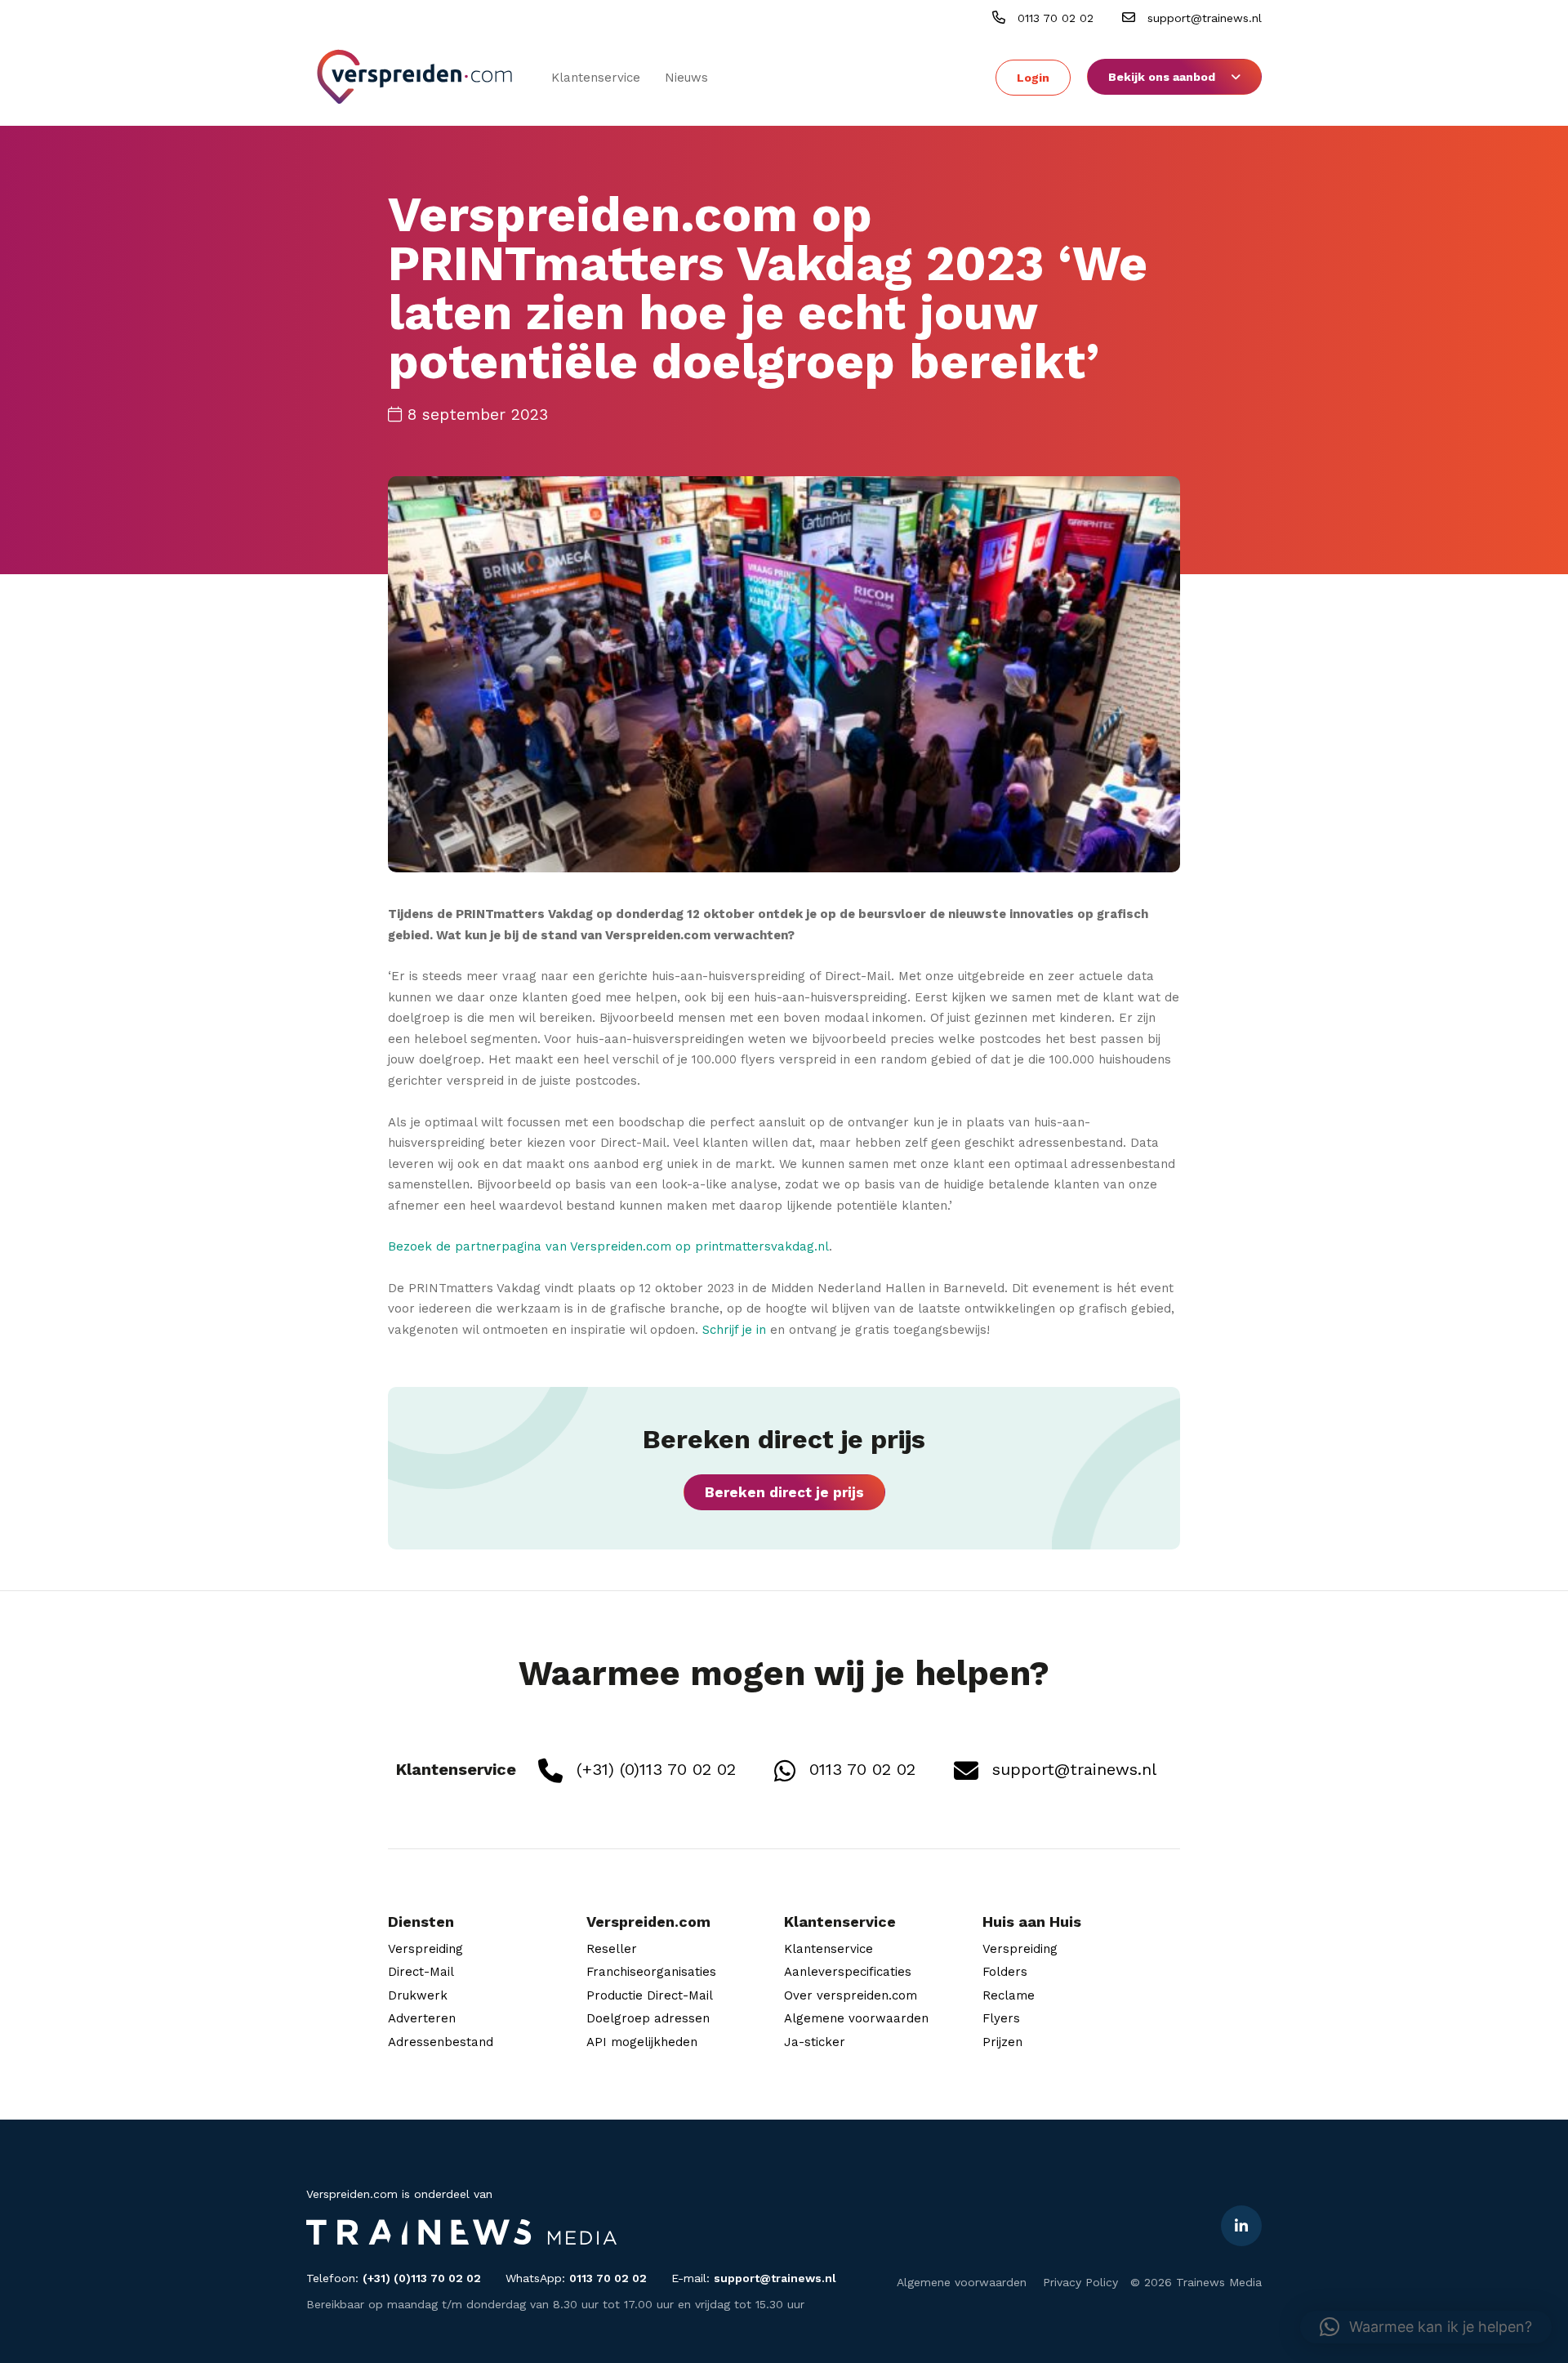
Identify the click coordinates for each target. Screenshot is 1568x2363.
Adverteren (422, 2018)
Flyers (1001, 2018)
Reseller (612, 1949)
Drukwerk (418, 1995)
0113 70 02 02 (1053, 18)
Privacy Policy (1080, 2282)
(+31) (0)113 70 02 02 (653, 1769)
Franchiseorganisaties (651, 1972)
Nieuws (686, 78)
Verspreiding (425, 1949)
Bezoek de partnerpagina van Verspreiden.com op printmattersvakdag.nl (608, 1246)
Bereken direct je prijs (784, 1492)
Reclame (1009, 1995)
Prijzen (1002, 2042)
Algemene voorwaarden (856, 2018)
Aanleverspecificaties (848, 1972)
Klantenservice (596, 78)
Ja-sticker (815, 2042)
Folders (1005, 1972)
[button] (1426, 2327)
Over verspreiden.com (851, 1995)
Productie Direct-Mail (650, 1995)
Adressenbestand (441, 2042)
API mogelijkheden (642, 2042)
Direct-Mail (421, 1972)
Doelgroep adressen (648, 2018)
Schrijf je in (734, 1330)
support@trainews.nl (1203, 18)
